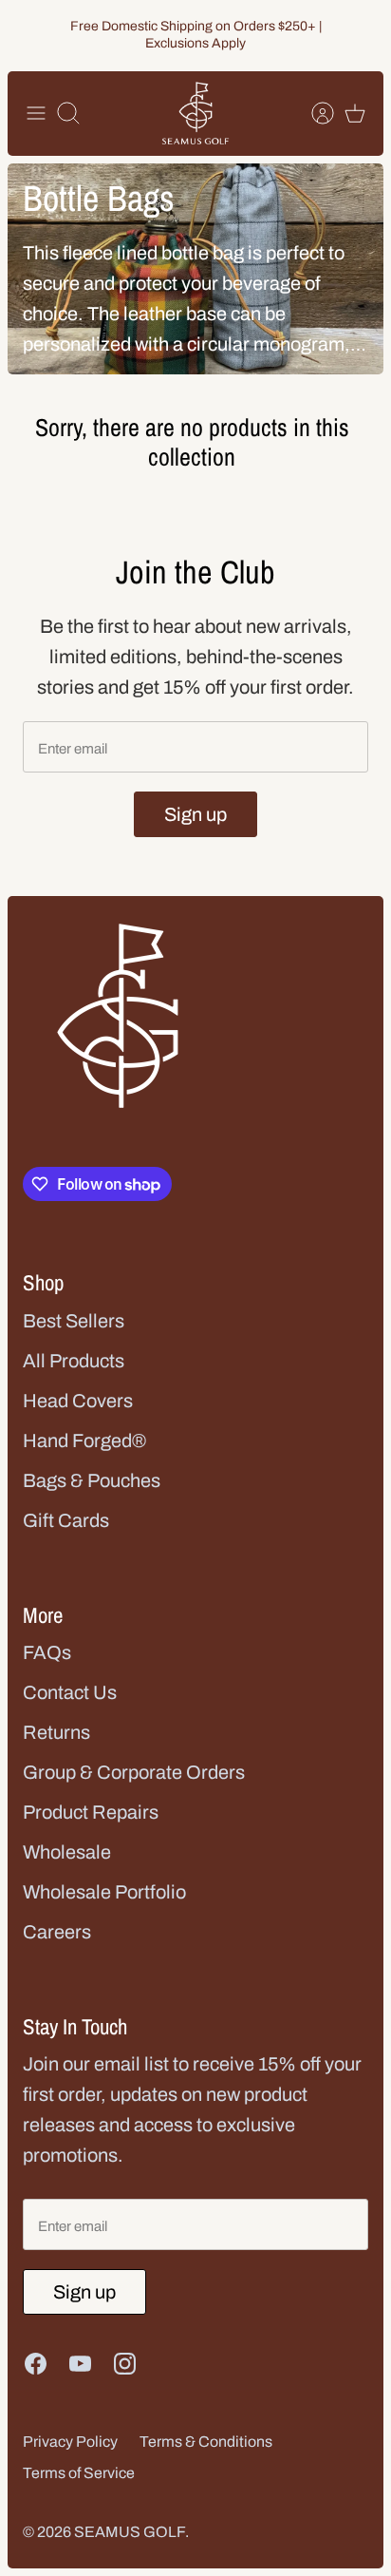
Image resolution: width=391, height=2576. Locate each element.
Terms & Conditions (206, 2442)
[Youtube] (80, 2364)
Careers (57, 1932)
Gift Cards (66, 1520)
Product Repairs (91, 1812)
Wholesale (67, 1852)
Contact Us (70, 1692)
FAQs (47, 1652)
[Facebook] (36, 2364)
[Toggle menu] (36, 113)
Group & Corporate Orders (134, 1772)
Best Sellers (74, 1321)
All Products (74, 1361)
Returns (56, 1732)
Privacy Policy (70, 2442)
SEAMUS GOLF (130, 2532)
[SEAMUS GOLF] (195, 114)
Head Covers (78, 1401)
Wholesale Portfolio (104, 1892)
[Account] (313, 113)
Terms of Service (79, 2473)
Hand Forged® (84, 1441)
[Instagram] (125, 2364)
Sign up (195, 814)
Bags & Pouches (92, 1480)
